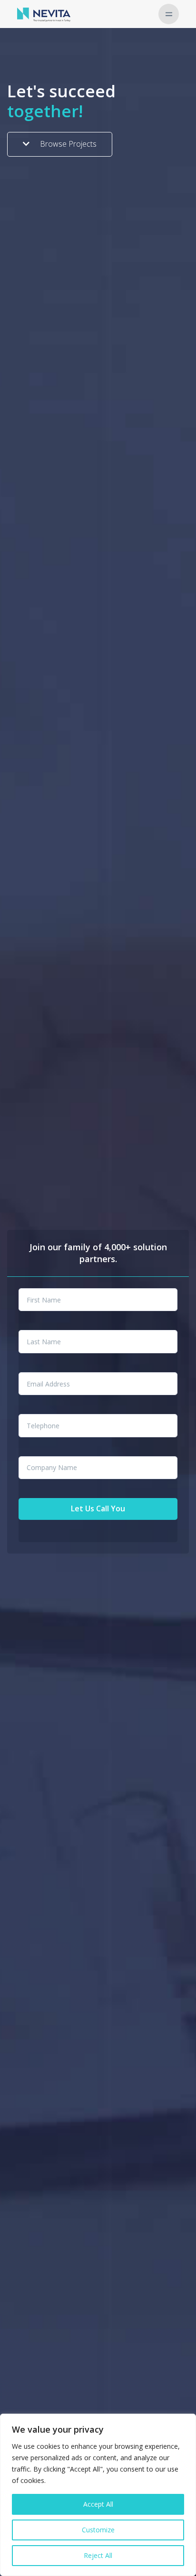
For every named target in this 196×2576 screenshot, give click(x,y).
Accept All (98, 2504)
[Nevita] (44, 14)
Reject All (98, 2555)
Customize (98, 2530)
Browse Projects (67, 144)
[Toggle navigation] (169, 14)
